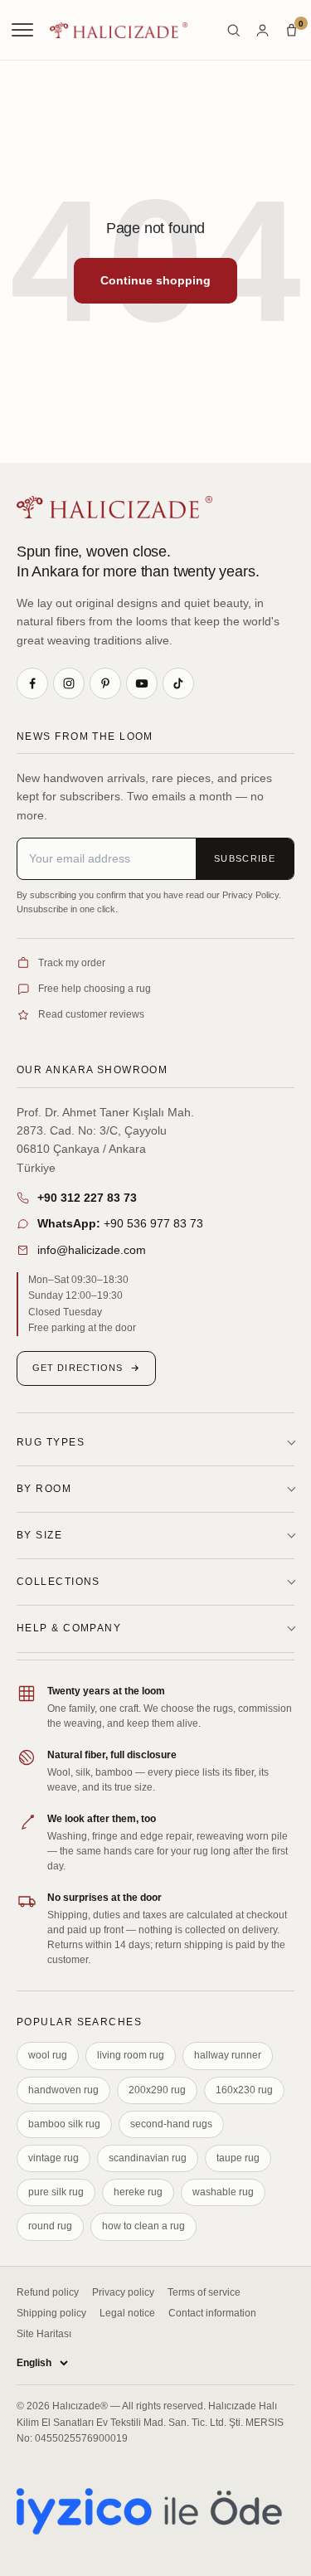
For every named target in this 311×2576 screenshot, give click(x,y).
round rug (50, 2226)
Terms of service (204, 2292)
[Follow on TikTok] (178, 683)
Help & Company (69, 1628)
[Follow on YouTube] (142, 683)
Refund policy (48, 2292)
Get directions (78, 1368)
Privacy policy (123, 2292)
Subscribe (245, 858)
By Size (39, 1535)
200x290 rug (157, 2090)
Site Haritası (44, 2334)
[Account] (262, 30)
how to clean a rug (143, 2226)
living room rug (131, 2055)
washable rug (223, 2192)
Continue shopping (155, 280)
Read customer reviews (91, 1014)
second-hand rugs (171, 2124)
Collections (58, 1582)
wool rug (48, 2055)
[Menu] (24, 30)
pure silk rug (56, 2192)
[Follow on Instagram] (69, 683)
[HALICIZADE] (114, 507)
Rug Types (51, 1442)
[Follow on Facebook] (32, 683)
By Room (44, 1489)
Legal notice (127, 2313)
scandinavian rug (148, 2158)
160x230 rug (244, 2090)
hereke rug (138, 2192)
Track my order (72, 963)
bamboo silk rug (64, 2124)
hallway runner (228, 2055)
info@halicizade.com (92, 1250)
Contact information (212, 2313)
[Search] (233, 30)
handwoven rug (63, 2090)
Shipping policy (51, 2313)
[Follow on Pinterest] (105, 683)
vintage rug (53, 2158)
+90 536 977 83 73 (120, 1223)
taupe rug (238, 2158)
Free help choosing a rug (95, 989)
